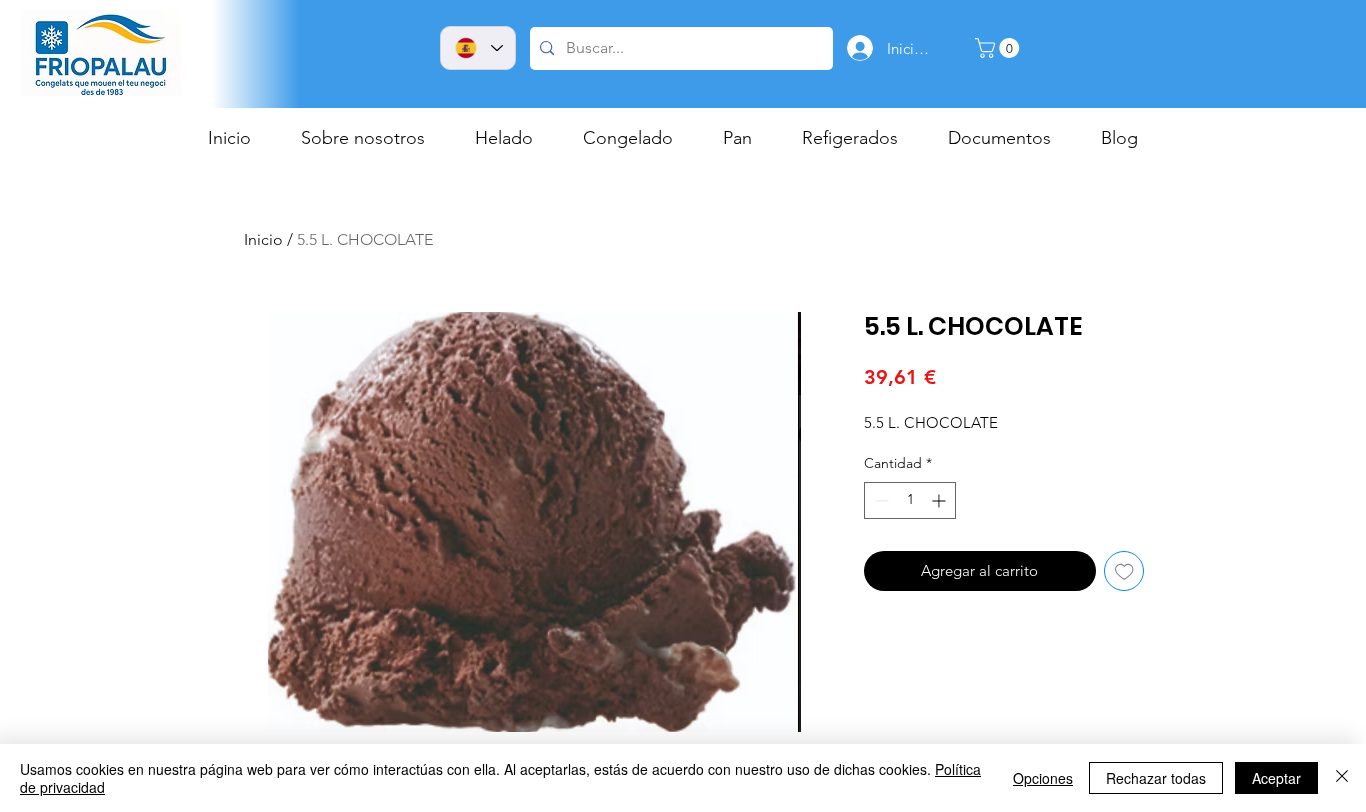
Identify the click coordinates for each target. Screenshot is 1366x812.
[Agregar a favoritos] (1124, 571)
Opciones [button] (1043, 778)
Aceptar (1276, 778)
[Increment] (940, 500)
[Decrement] (879, 500)
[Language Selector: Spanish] (478, 48)
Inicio (263, 239)
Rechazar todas (1156, 778)
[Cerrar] (1342, 778)
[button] (999, 48)
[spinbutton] (910, 500)
